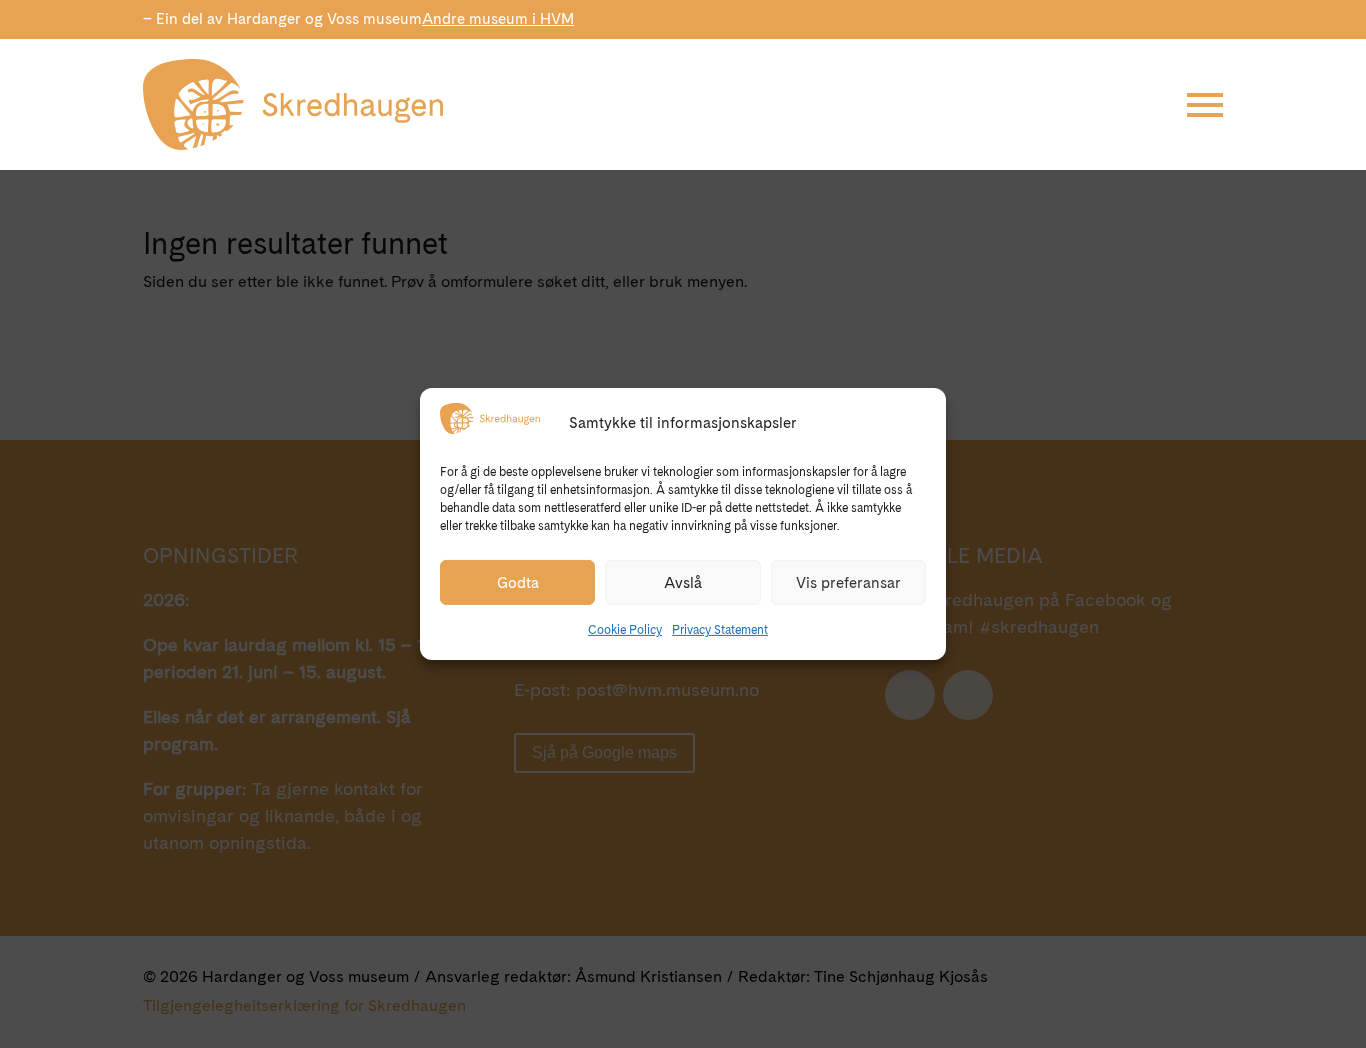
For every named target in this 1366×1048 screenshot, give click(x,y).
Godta (518, 583)
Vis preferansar (848, 583)
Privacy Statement (720, 630)
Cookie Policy (625, 630)
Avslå (683, 583)
